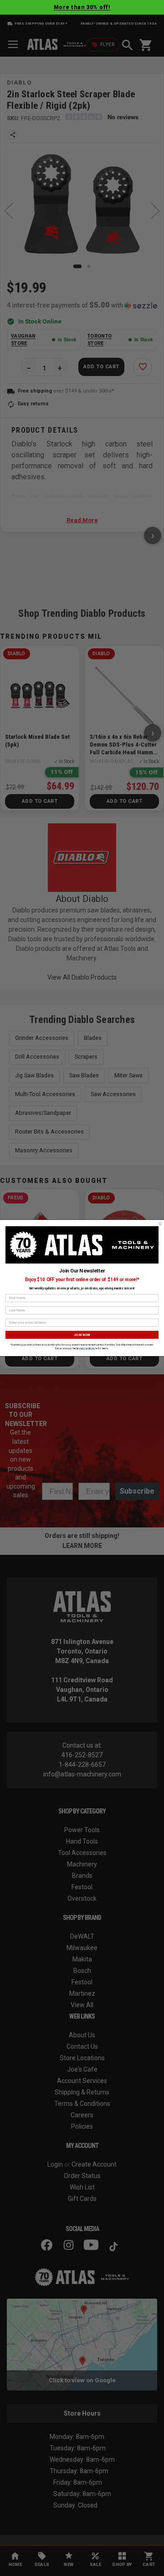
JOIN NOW (82, 1335)
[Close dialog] (160, 1224)
